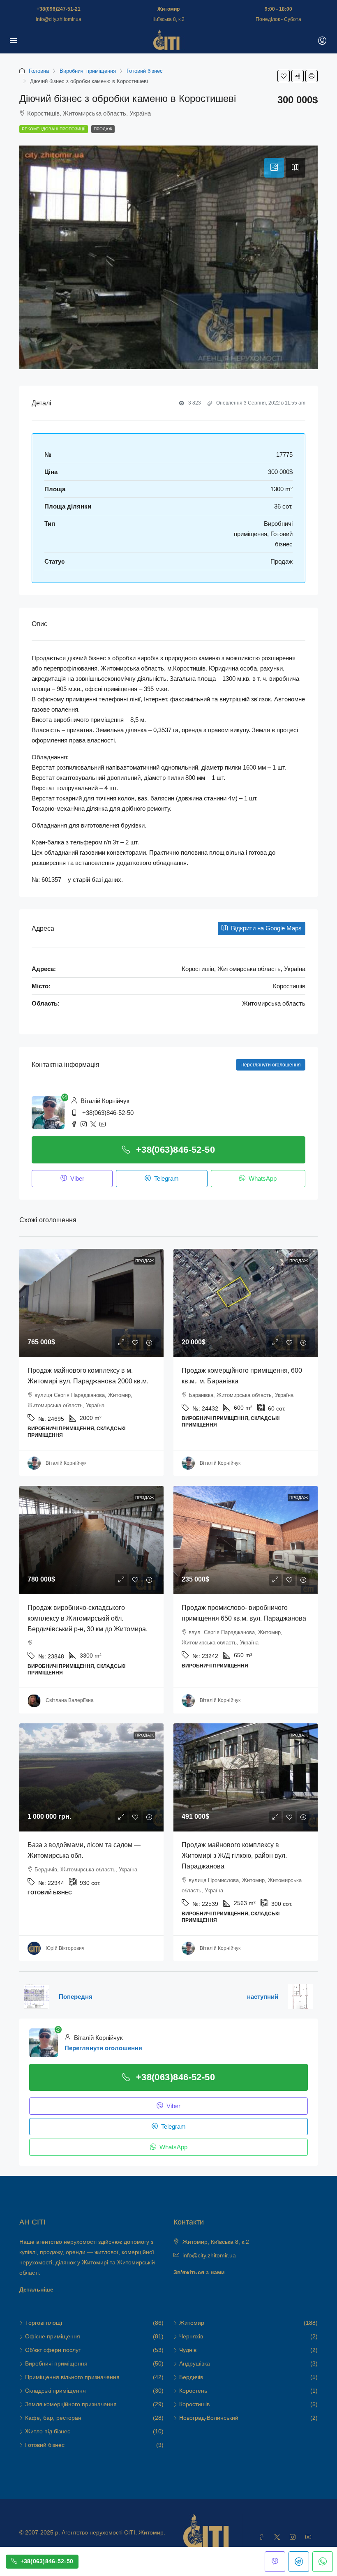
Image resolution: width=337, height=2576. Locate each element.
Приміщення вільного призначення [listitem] (72, 2377)
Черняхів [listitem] (191, 2336)
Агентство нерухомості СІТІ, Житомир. (113, 2532)
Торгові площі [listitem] (44, 2323)
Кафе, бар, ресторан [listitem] (53, 2418)
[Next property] (300, 1996)
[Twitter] (279, 2537)
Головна (39, 71)
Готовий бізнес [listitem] (45, 2445)
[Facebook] (263, 2537)
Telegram (166, 1178)
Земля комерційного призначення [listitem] (71, 2404)
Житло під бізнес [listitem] (48, 2431)
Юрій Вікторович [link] (65, 1948)
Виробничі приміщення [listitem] (56, 2363)
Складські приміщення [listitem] (55, 2391)
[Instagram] (294, 2537)
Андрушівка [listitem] (195, 2363)
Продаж (103, 129)
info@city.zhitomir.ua (59, 19)
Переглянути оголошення (271, 1065)
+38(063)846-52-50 (108, 1113)
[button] (284, 76)
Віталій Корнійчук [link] (66, 1463)
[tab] (274, 168)
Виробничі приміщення (88, 71)
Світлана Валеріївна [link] (70, 1700)
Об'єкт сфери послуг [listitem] (53, 2350)
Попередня (76, 1997)
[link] (91, 1303)
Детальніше (36, 2289)
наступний (263, 1997)
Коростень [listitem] (193, 2391)
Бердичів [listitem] (191, 2377)
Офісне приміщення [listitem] (53, 2336)
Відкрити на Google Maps (265, 928)
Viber (76, 1178)
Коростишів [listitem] (194, 2404)
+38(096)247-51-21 (59, 9)
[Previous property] (37, 1996)
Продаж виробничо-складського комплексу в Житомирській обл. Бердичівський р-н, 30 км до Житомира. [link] (88, 1618)
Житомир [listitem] (192, 2323)
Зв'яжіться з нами (199, 2272)
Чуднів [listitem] (188, 2350)
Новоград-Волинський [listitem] (209, 2418)
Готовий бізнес (145, 71)
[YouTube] (310, 2537)
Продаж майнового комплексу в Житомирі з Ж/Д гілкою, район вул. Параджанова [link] (234, 1856)
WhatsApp (262, 1178)
